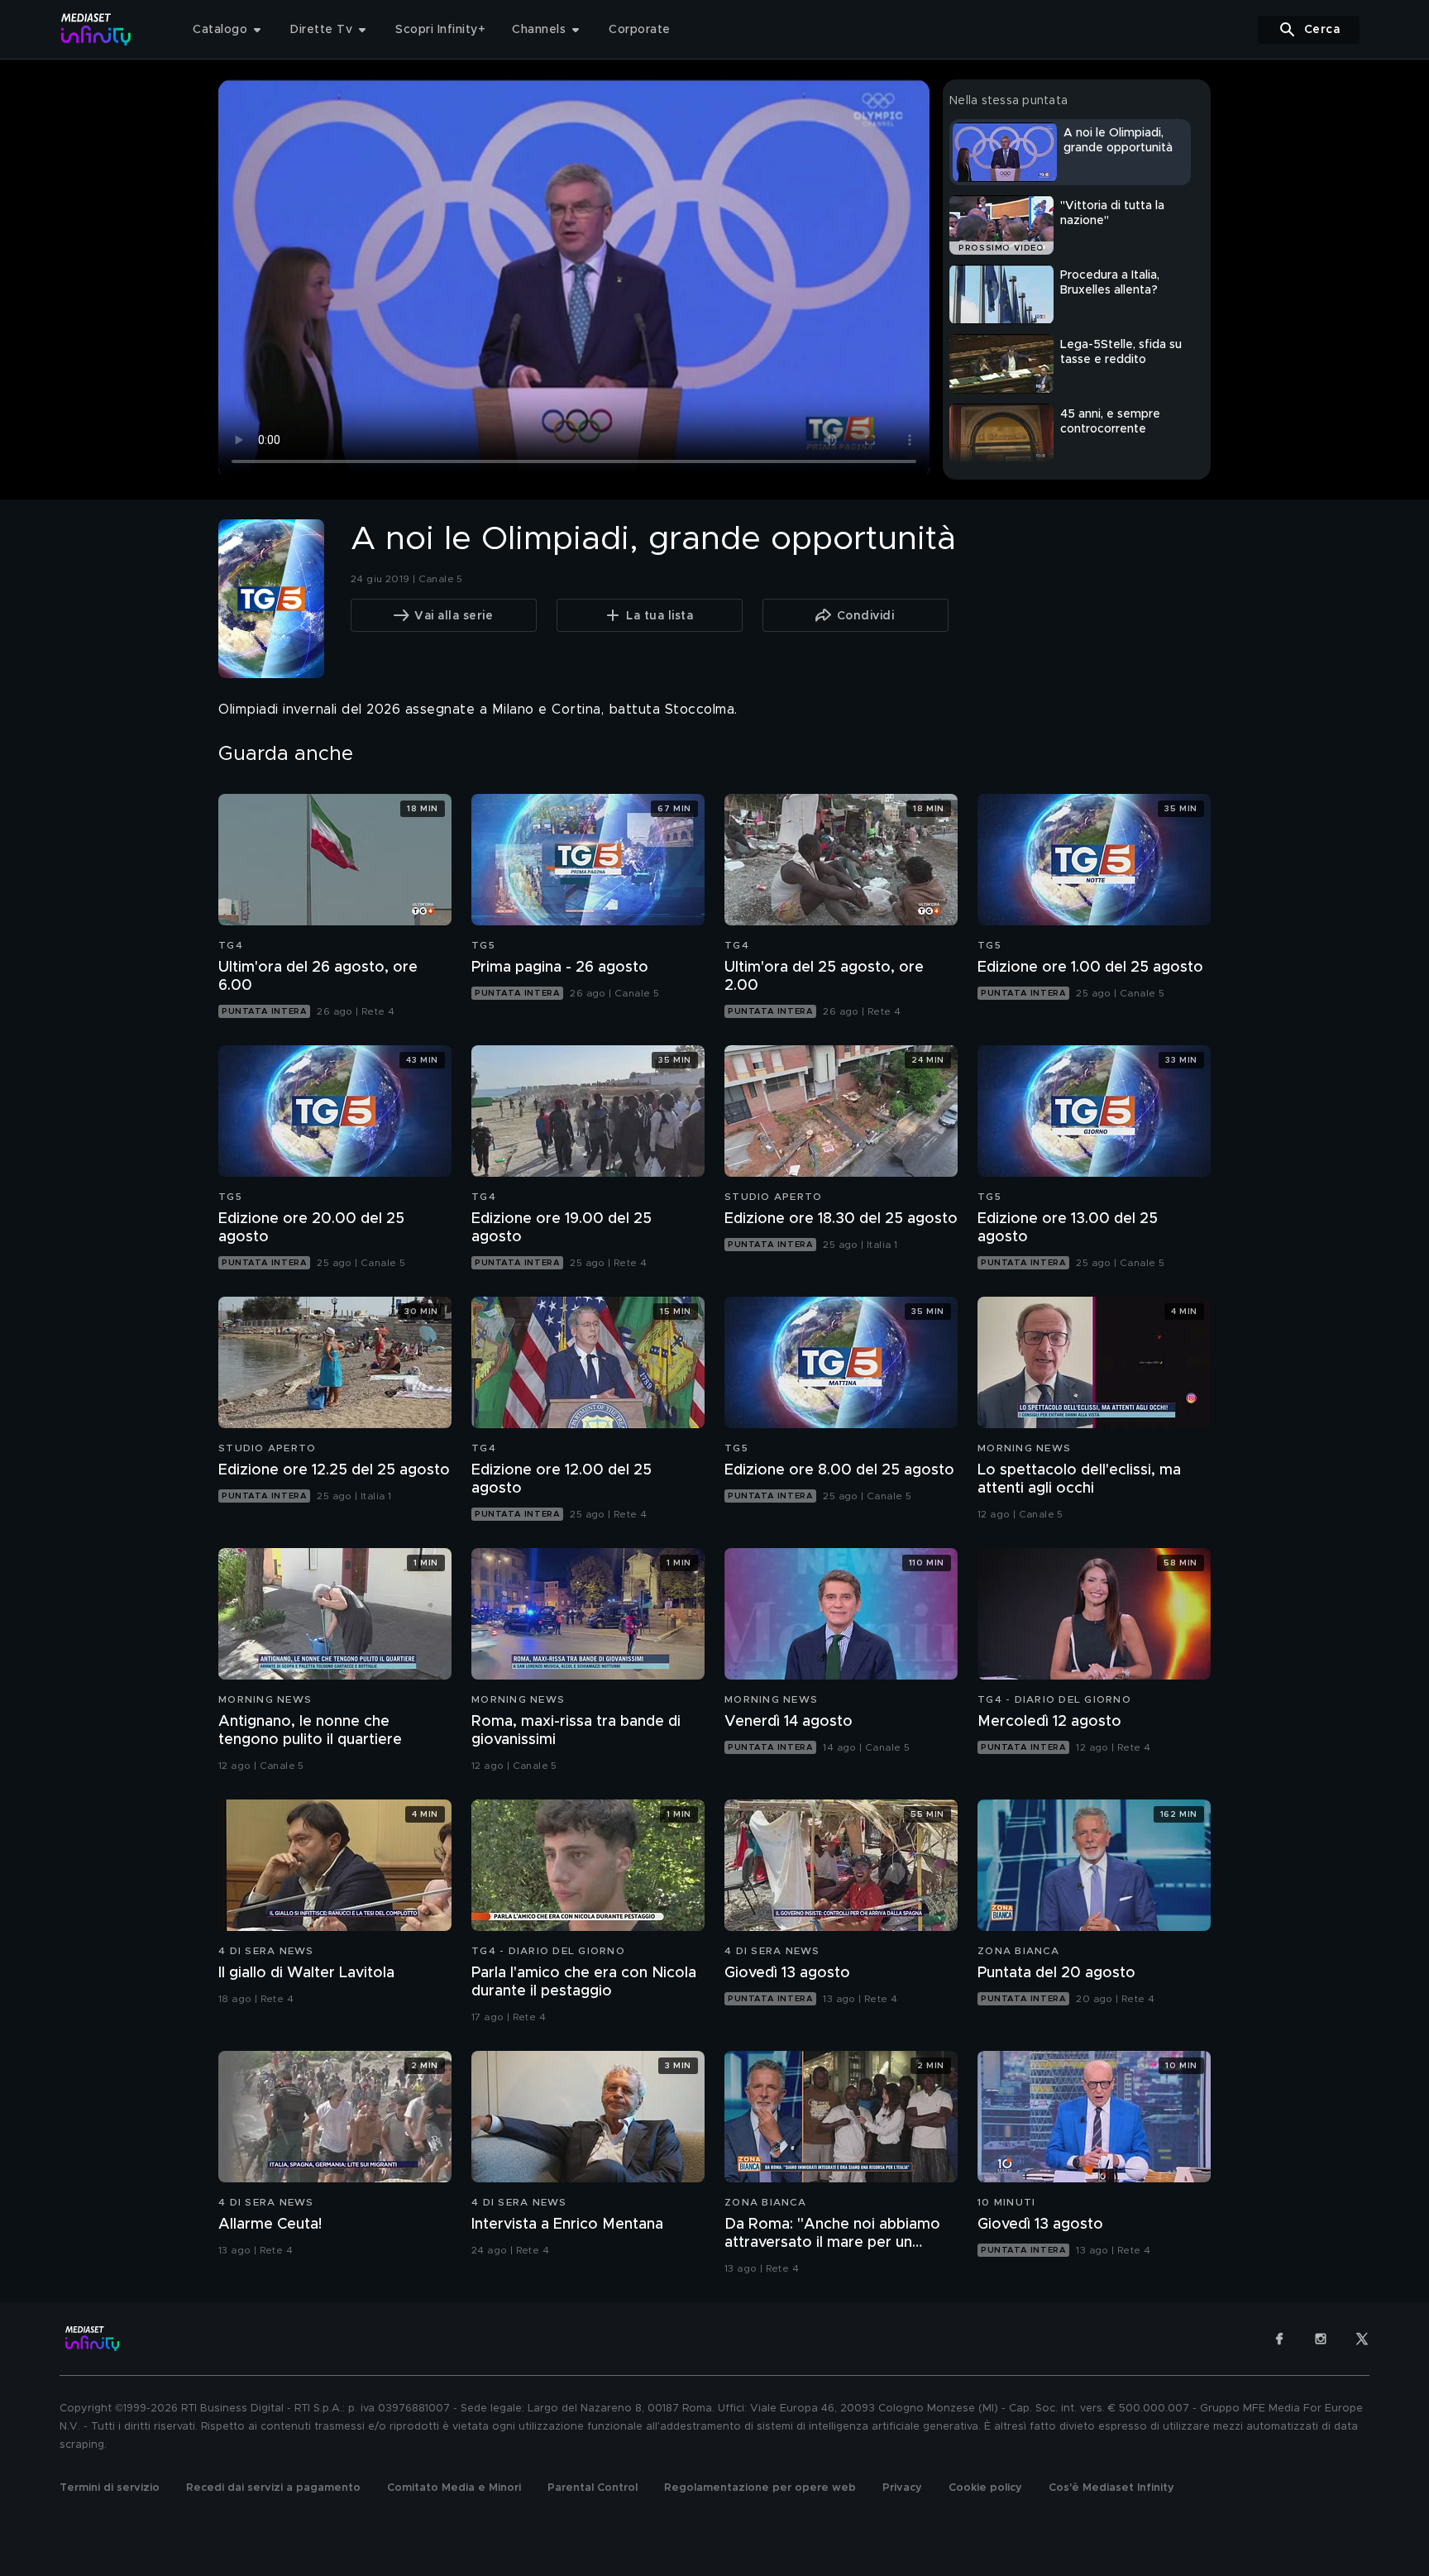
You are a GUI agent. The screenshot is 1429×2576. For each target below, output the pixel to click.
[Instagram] (1321, 2339)
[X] (1362, 2339)
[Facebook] (1279, 2339)
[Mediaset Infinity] (96, 29)
